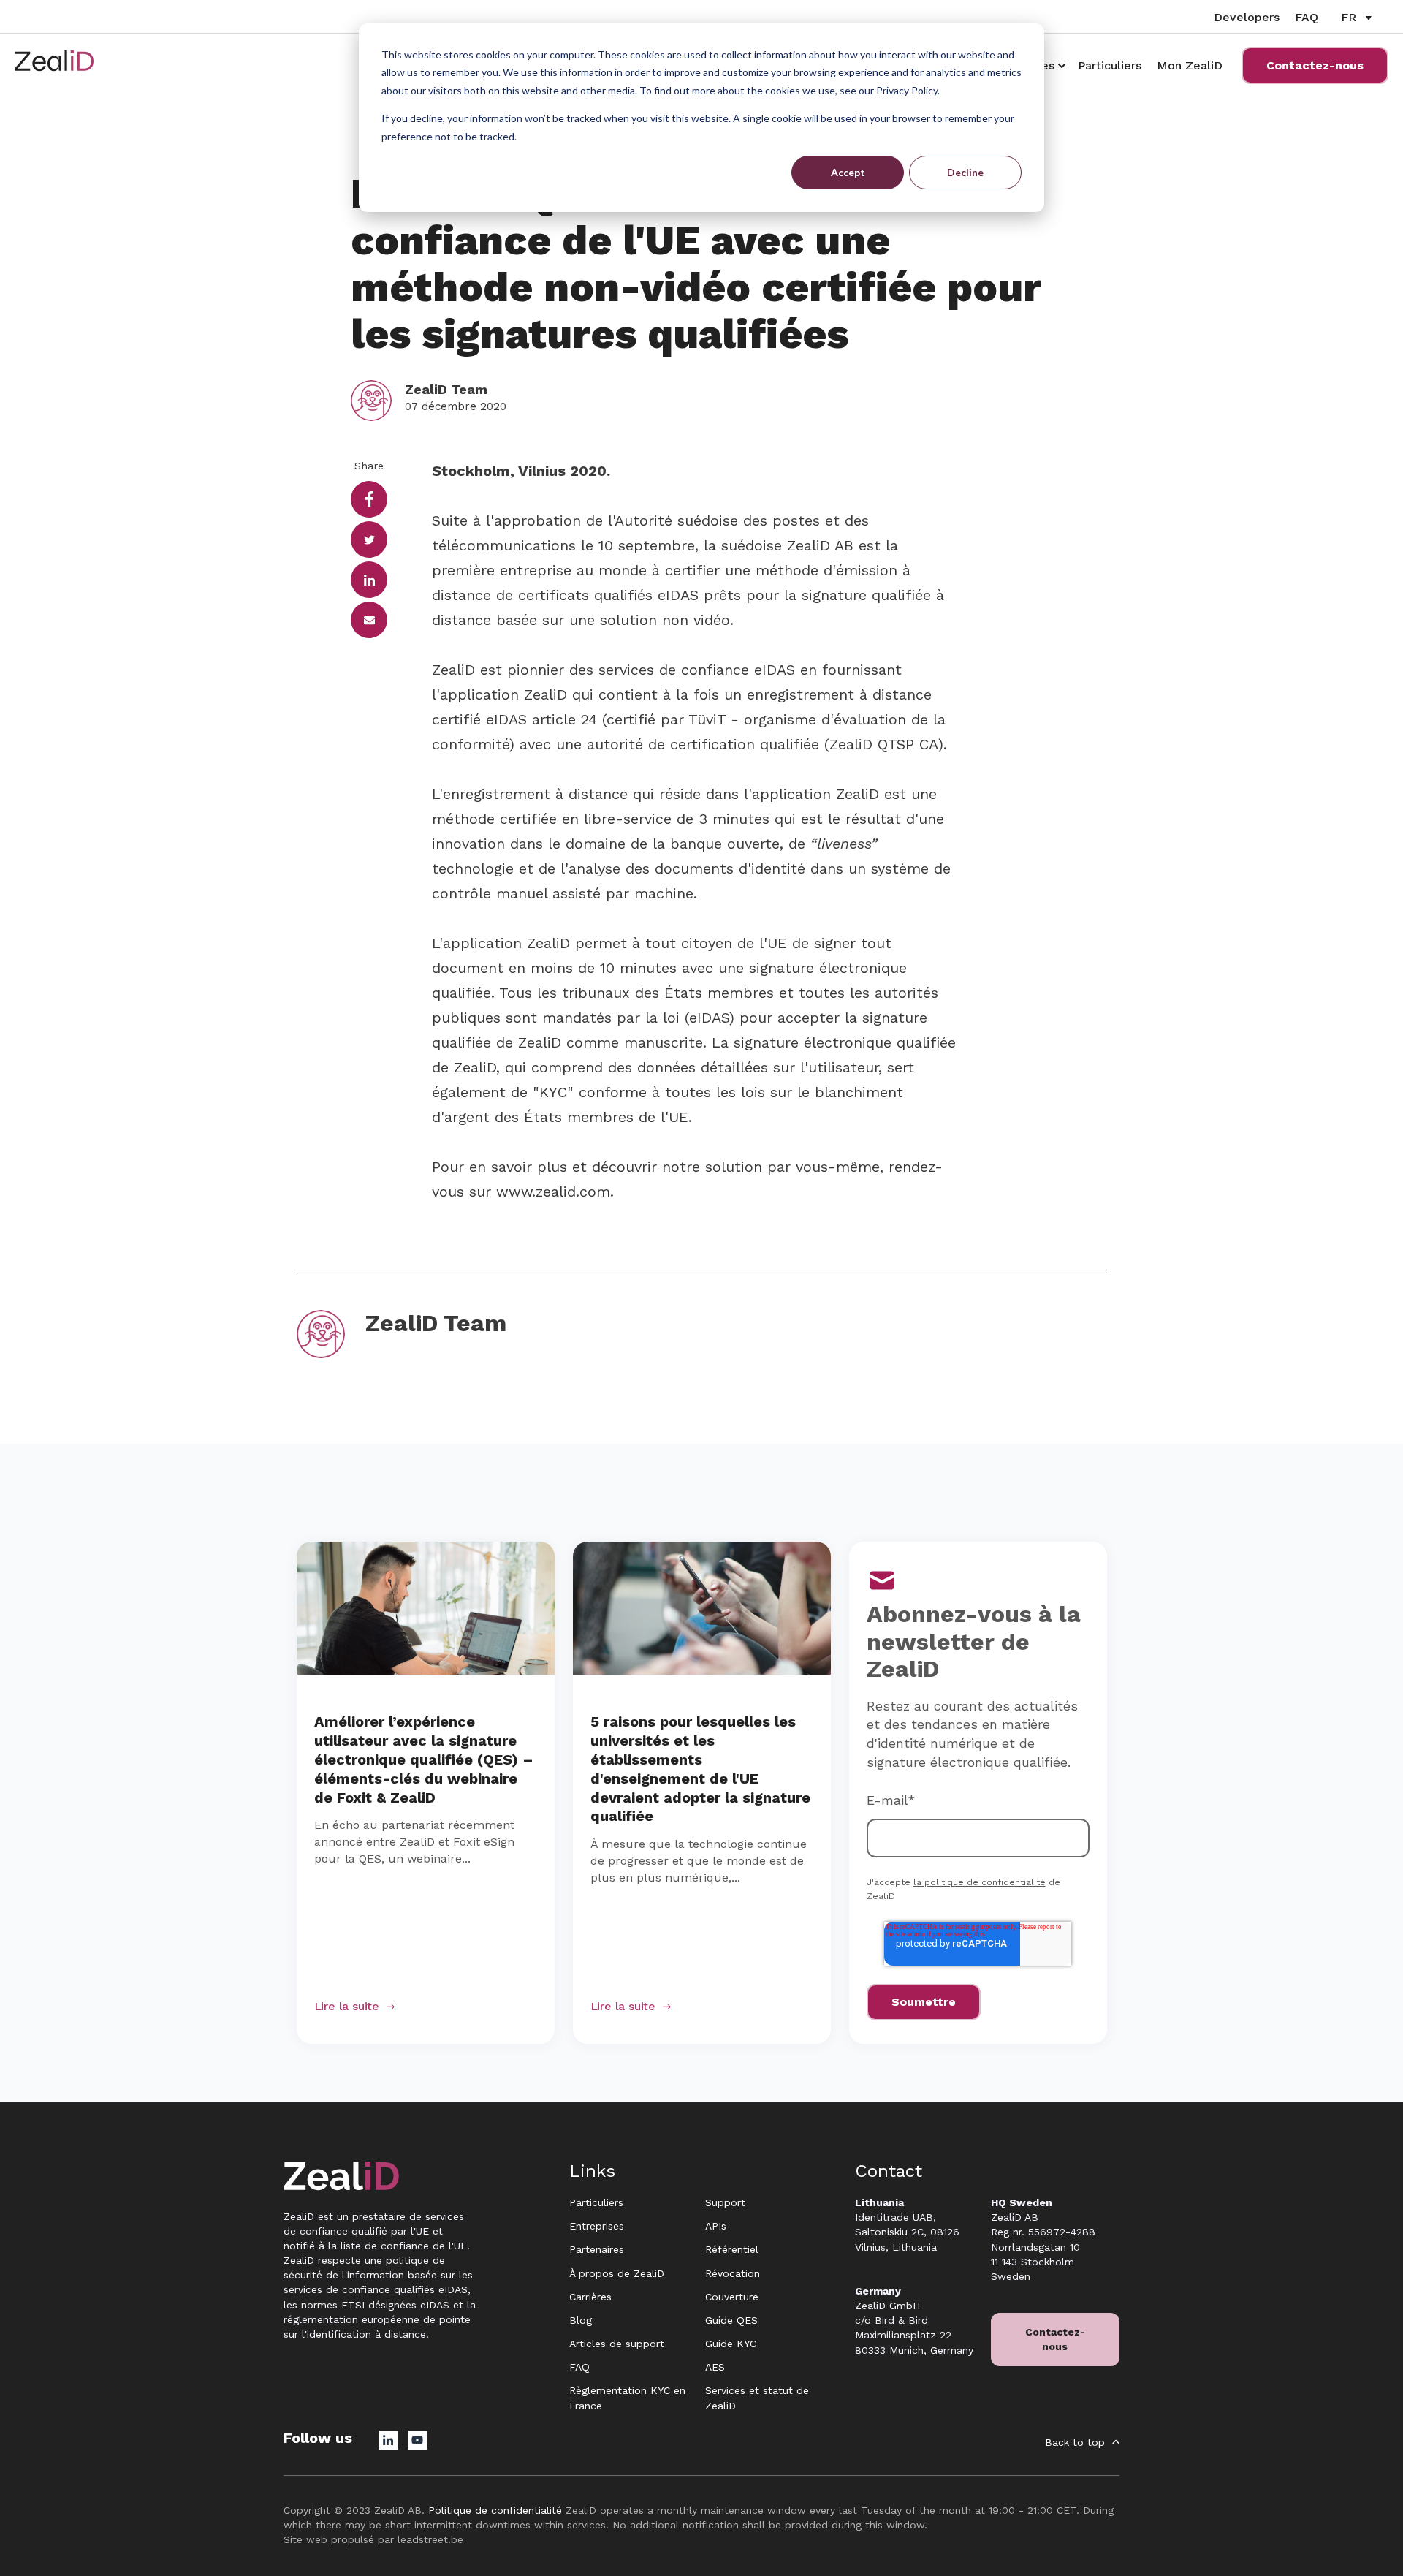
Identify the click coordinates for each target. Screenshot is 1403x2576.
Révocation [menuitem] (733, 2273)
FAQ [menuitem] (579, 2367)
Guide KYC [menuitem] (731, 2344)
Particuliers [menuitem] (596, 2202)
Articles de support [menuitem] (617, 2344)
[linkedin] (369, 580)
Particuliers (1110, 65)
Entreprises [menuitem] (597, 2226)
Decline (965, 172)
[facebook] (369, 499)
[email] (369, 620)
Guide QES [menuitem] (731, 2320)
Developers (1247, 17)
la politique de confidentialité (980, 1882)
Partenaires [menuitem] (597, 2249)
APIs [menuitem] (716, 2226)
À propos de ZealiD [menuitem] (617, 2273)
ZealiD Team (446, 389)
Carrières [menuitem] (590, 2297)
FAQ (1307, 17)
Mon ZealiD (1190, 65)
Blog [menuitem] (581, 2320)
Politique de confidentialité (495, 2510)
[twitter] (369, 539)
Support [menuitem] (725, 2202)
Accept (848, 172)
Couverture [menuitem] (732, 2297)
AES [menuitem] (715, 2367)
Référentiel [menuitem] (732, 2249)
